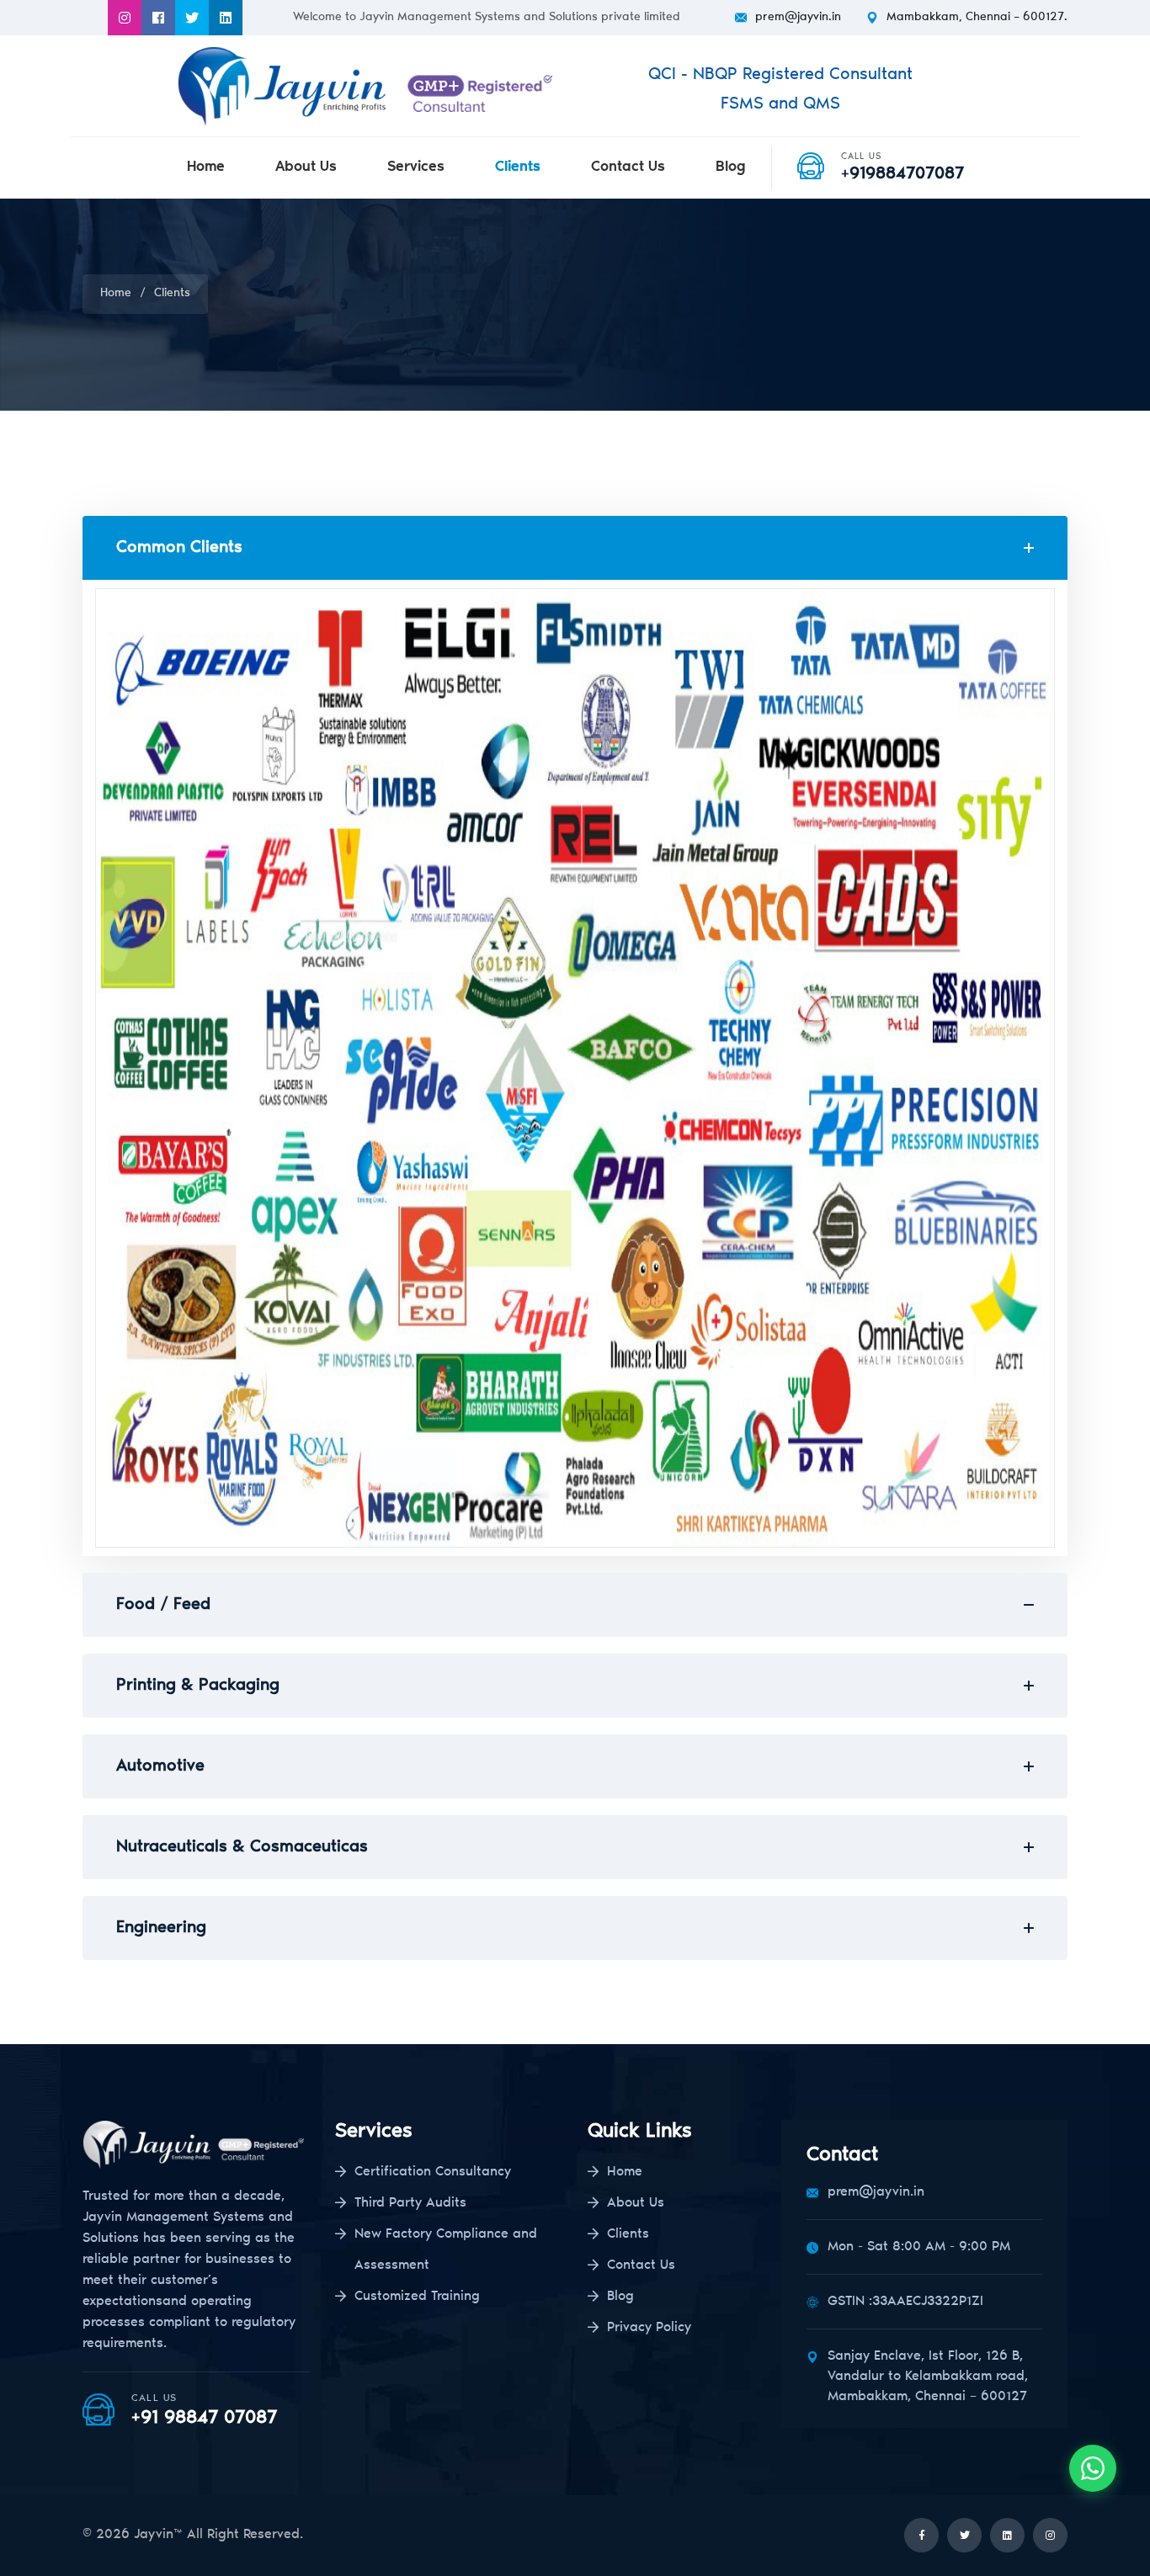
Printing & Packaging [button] (198, 1686)
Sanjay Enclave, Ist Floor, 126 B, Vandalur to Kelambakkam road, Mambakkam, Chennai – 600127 (928, 2377)
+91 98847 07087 (204, 2419)
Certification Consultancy (433, 2172)
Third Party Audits (410, 2203)
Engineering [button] (161, 1928)
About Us (306, 168)
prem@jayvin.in (798, 18)
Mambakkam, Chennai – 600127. (977, 18)
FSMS (745, 104)
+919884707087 (902, 174)
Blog (731, 168)
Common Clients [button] (179, 548)
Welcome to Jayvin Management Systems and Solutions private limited (487, 18)
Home (206, 168)
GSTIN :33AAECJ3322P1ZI (905, 2302)
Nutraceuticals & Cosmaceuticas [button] (242, 1847)
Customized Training (417, 2297)
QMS (822, 104)
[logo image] (370, 86)
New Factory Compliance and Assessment (446, 2250)
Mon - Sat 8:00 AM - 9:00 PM (919, 2247)
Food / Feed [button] (163, 1605)
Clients (518, 168)
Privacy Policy (649, 2328)
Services (416, 168)
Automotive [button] (160, 1766)
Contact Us (628, 168)
